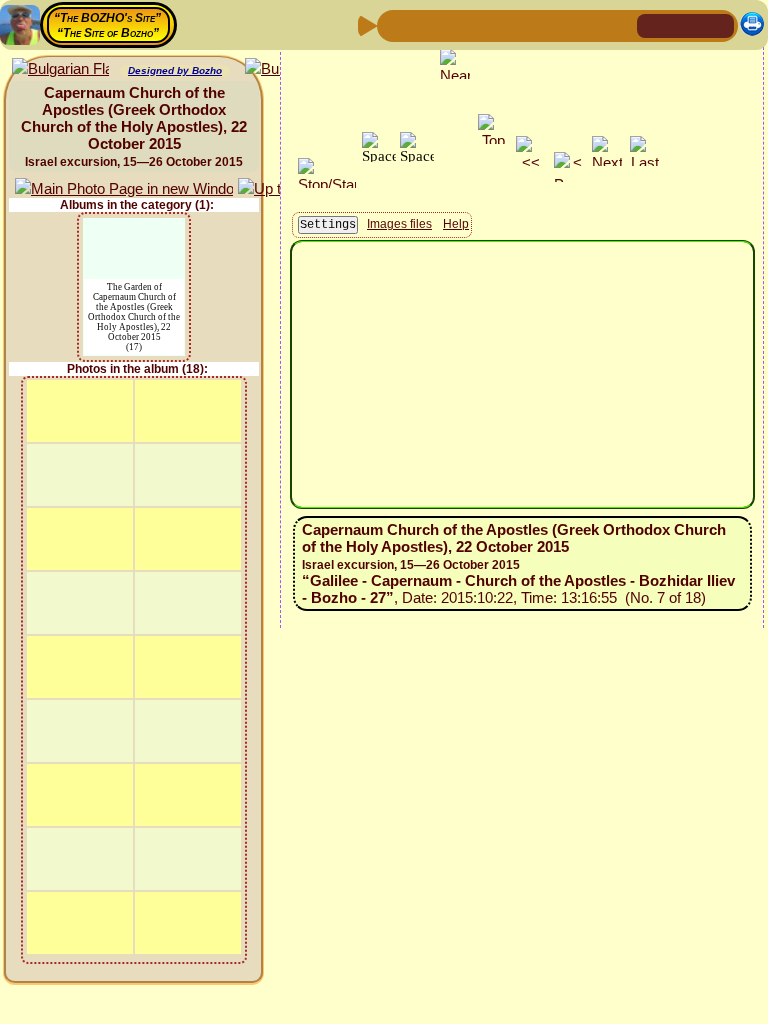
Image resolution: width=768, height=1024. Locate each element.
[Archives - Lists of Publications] (459, 24)
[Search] (619, 24)
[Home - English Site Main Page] (686, 24)
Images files (399, 224)
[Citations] (491, 24)
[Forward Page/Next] (427, 24)
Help (456, 224)
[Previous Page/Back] (395, 24)
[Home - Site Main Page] (654, 24)
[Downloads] (587, 24)
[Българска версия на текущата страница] (60, 69)
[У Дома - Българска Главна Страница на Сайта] (718, 24)
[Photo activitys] (555, 24)
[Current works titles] (523, 24)
